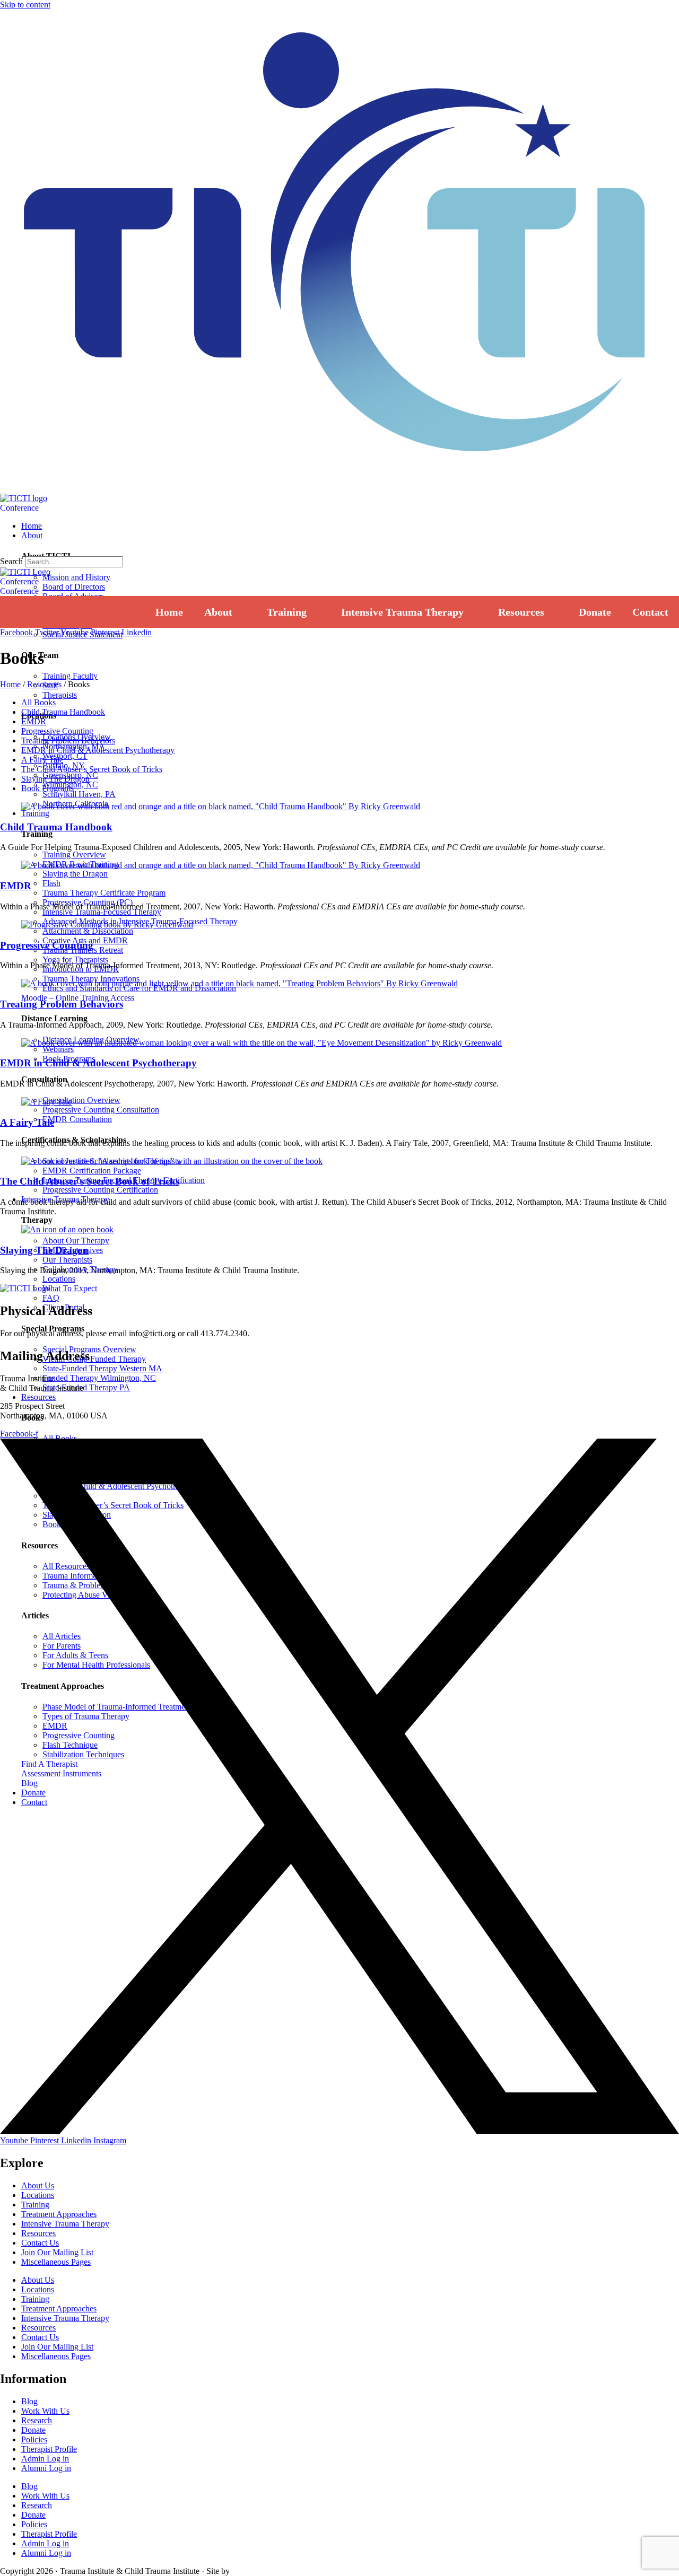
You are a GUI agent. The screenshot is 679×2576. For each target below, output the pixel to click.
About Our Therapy (76, 1241)
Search (11, 561)
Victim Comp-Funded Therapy (94, 1359)
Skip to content (25, 5)
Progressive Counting (57, 731)
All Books (38, 702)
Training (35, 2205)
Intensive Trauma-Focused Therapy (102, 912)
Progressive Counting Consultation (101, 1110)
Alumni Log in (46, 2468)
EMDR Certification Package (92, 1171)
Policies (34, 2439)
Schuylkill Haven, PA (79, 794)
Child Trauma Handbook (63, 712)
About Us (38, 2185)
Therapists (60, 695)
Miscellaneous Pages (56, 2262)
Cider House (248, 2572)
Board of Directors (74, 587)
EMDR (34, 721)
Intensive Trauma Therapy (65, 2224)
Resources (44, 684)
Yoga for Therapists (75, 960)
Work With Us (45, 2411)
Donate (33, 2430)
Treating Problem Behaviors (68, 741)
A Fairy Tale (42, 760)
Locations (59, 1279)
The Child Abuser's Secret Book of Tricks (90, 1181)
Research (37, 2420)
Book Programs (47, 788)
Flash (51, 883)
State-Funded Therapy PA (86, 1387)
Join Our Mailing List (57, 2252)
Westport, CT (65, 756)
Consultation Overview (81, 1100)
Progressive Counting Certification (100, 1190)
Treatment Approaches (59, 2214)
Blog (29, 2401)
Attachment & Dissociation (88, 931)
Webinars (58, 1049)
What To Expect (70, 1288)
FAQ (51, 1298)
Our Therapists (67, 1260)
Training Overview (74, 855)
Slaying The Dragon (55, 779)
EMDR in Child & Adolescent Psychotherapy (98, 750)
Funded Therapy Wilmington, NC (99, 1378)
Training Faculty (70, 676)
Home (10, 684)
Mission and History (76, 577)
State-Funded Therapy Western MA (102, 1368)
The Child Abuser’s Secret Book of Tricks (92, 769)
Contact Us (40, 2243)
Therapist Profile (49, 2449)
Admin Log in (45, 2459)
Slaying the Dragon (75, 874)
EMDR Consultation (77, 1119)
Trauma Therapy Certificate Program (104, 893)
